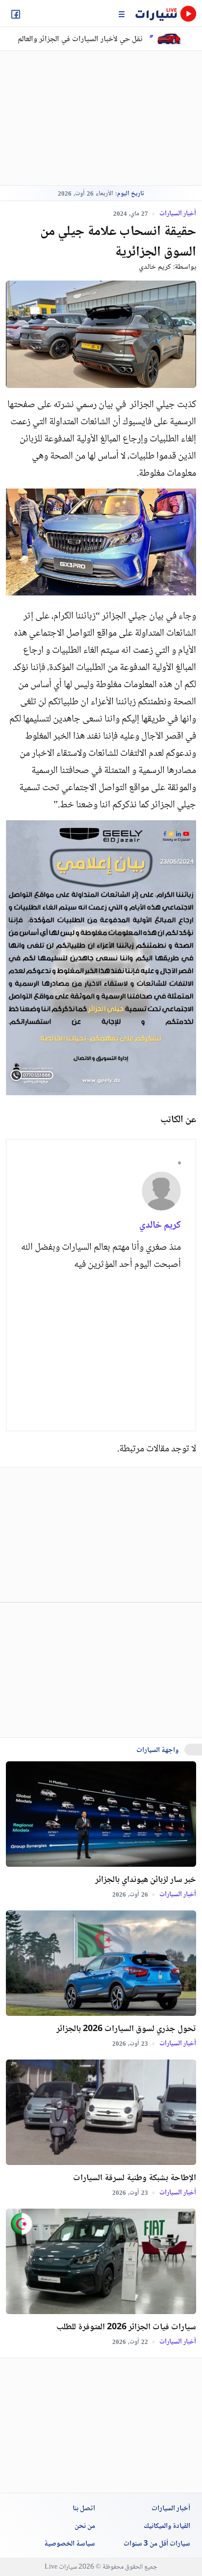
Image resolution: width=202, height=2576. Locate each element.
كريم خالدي (155, 267)
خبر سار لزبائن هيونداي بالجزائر (146, 1880)
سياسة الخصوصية (70, 2544)
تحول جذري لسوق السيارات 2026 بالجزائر (126, 2029)
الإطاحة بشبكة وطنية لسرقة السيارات (135, 2178)
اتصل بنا (84, 2509)
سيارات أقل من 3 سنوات (157, 2544)
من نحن (85, 2526)
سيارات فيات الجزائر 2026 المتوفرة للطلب (126, 2327)
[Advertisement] (87, 118)
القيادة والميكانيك (167, 2526)
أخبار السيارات (177, 213)
